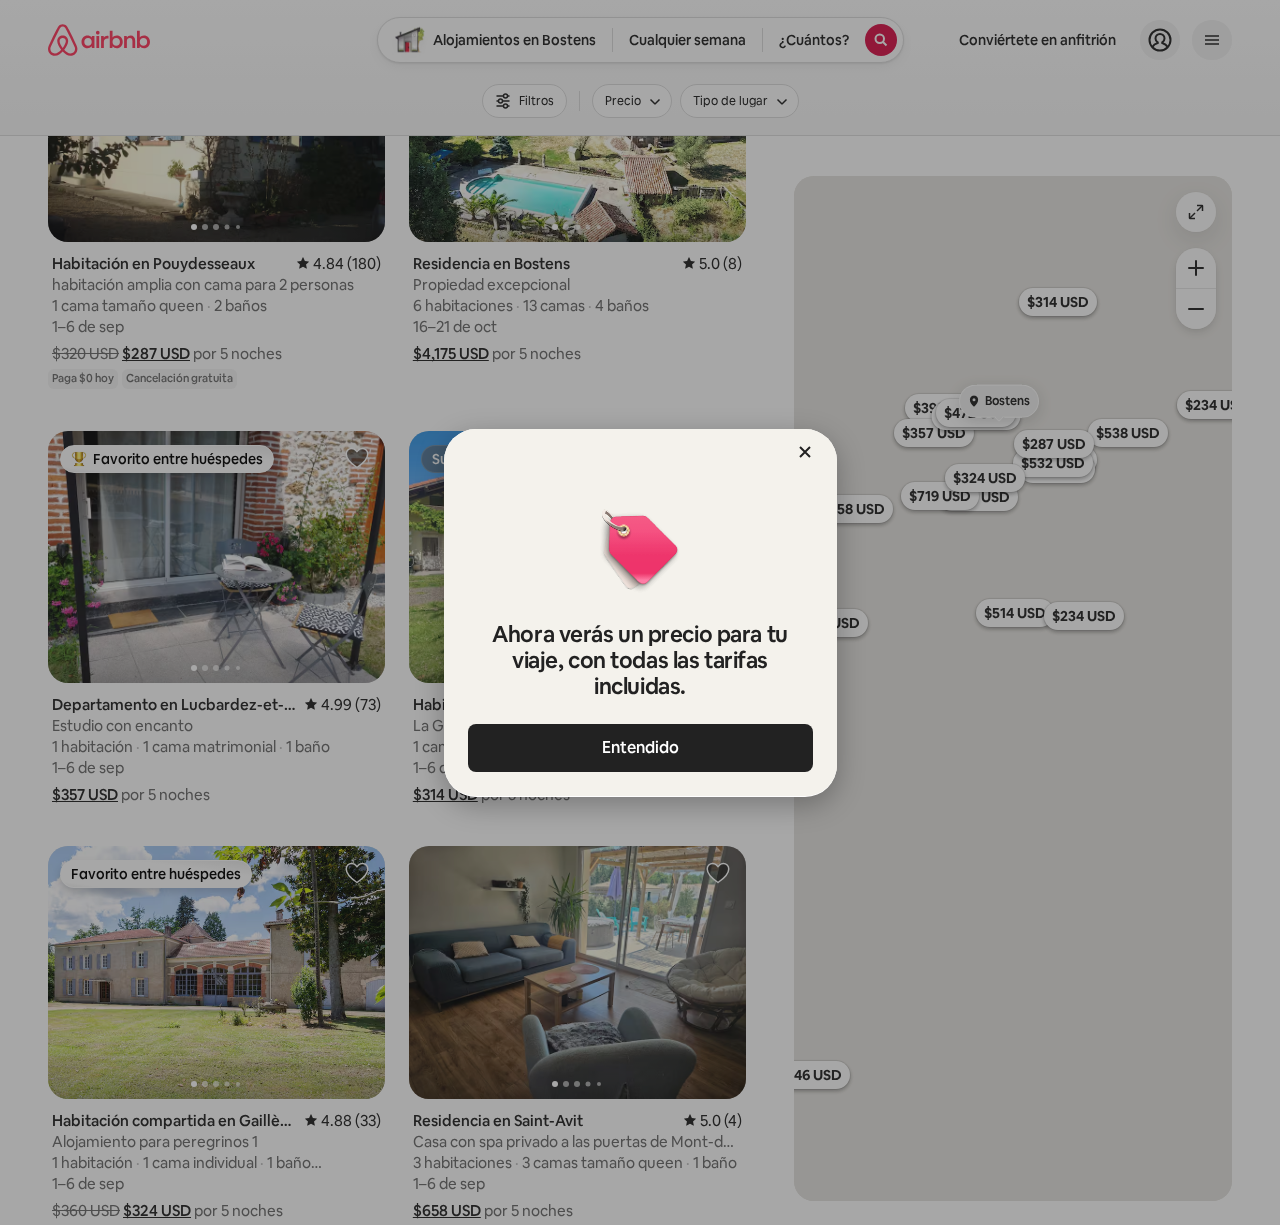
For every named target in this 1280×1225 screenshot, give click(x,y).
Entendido (640, 747)
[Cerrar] (805, 452)
